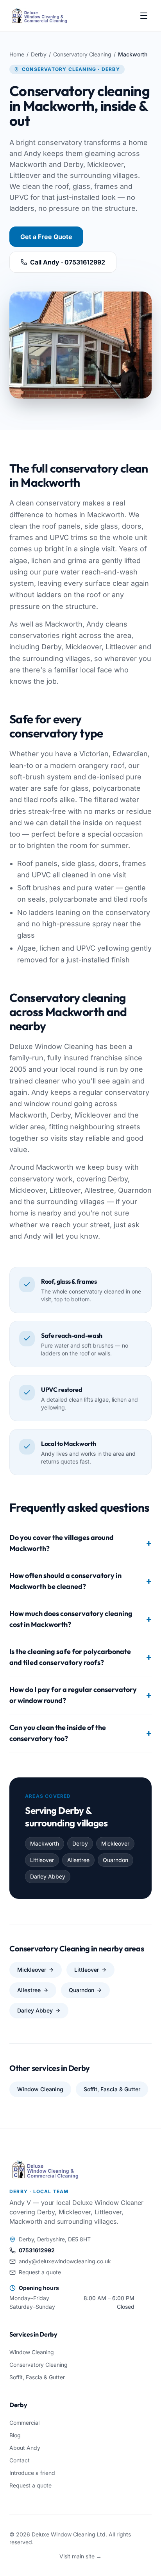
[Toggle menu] (144, 16)
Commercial (24, 2423)
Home (17, 54)
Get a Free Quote (46, 237)
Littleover (87, 1970)
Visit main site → (80, 2556)
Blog (15, 2435)
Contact (20, 2460)
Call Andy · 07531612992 (68, 262)
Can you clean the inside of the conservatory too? (80, 1733)
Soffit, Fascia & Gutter (112, 2089)
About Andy (25, 2448)
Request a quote (40, 2272)
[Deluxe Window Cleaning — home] (39, 16)
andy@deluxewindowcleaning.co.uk (65, 2261)
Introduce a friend (32, 2473)
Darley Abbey (35, 2010)
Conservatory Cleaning (82, 54)
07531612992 (37, 2250)
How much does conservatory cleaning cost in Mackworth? (80, 1619)
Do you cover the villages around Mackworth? (80, 1543)
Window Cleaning (40, 2089)
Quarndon (81, 1990)
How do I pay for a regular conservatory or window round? (80, 1695)
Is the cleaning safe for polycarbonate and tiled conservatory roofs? (80, 1657)
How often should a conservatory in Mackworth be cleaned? (80, 1581)
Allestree (29, 1990)
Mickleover (32, 1970)
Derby (39, 54)
